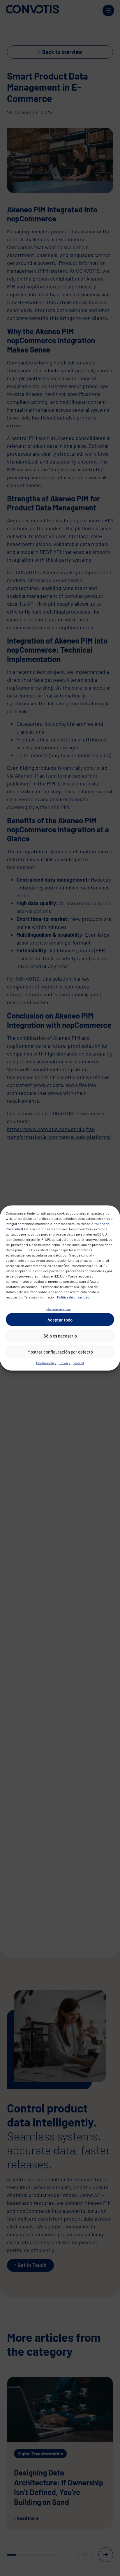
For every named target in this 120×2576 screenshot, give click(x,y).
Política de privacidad (73, 1297)
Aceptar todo (60, 1319)
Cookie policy (46, 1363)
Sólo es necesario (60, 1335)
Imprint (79, 1363)
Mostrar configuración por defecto (60, 1352)
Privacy (65, 1363)
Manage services (59, 1309)
